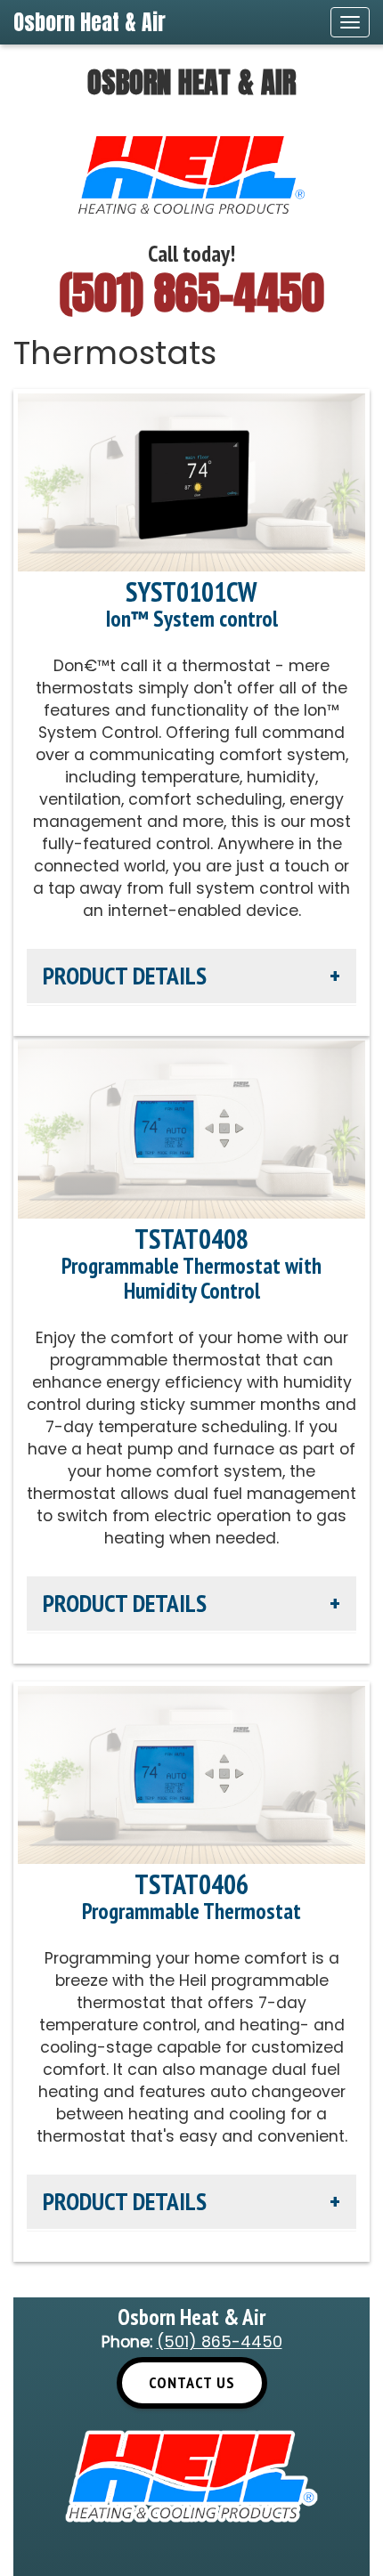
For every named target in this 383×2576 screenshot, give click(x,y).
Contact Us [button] (192, 2382)
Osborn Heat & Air (90, 22)
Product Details (125, 976)
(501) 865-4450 (192, 292)
